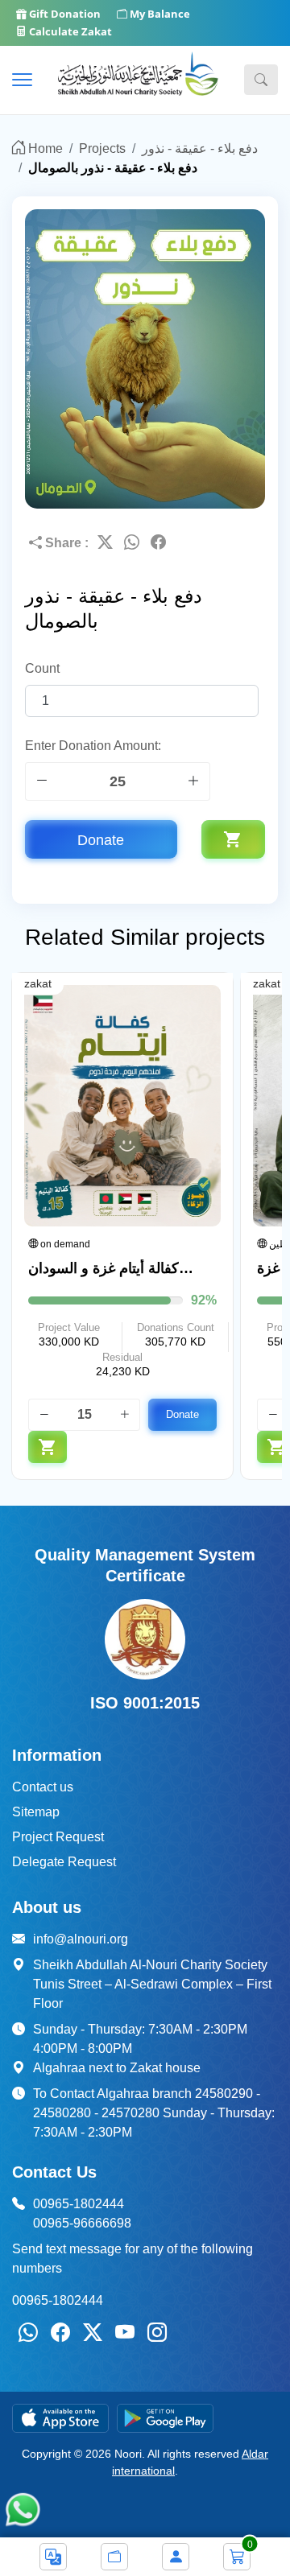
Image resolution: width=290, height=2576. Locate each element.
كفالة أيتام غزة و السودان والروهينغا (104, 1269)
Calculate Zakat (69, 31)
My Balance (159, 14)
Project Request (58, 1837)
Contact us (43, 1787)
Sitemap (36, 1812)
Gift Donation (64, 14)
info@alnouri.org (81, 1939)
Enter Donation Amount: (93, 746)
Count (42, 668)
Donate (101, 840)
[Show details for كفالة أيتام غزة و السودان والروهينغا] (122, 1106)
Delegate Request (64, 1862)
